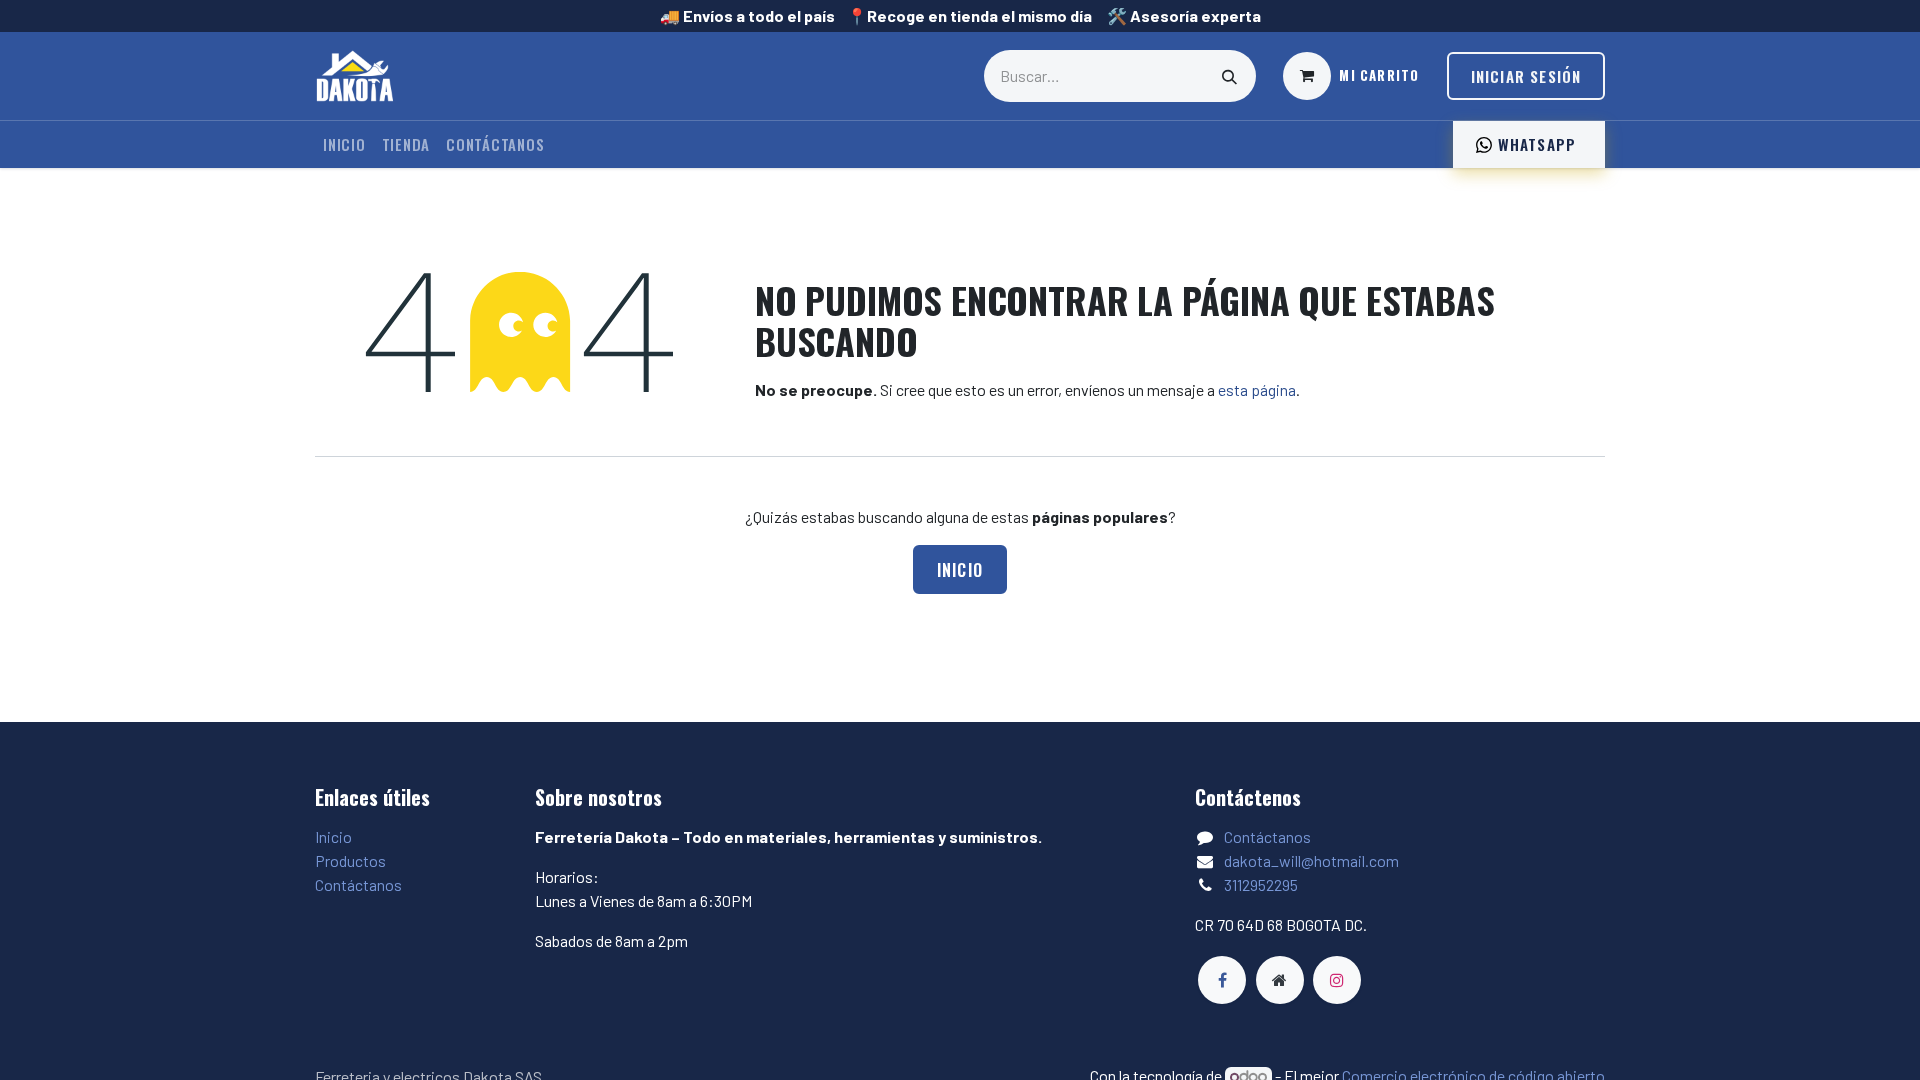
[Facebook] (1222, 980)
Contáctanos (358, 884)
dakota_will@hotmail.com (1311, 860)
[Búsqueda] (1230, 76)
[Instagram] (1337, 980)
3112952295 (1261, 884)
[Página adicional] (1280, 980)
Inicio (960, 570)
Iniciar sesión (1526, 76)
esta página (1257, 389)
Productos (350, 860)
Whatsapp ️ (1536, 144)
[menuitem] (344, 144)
